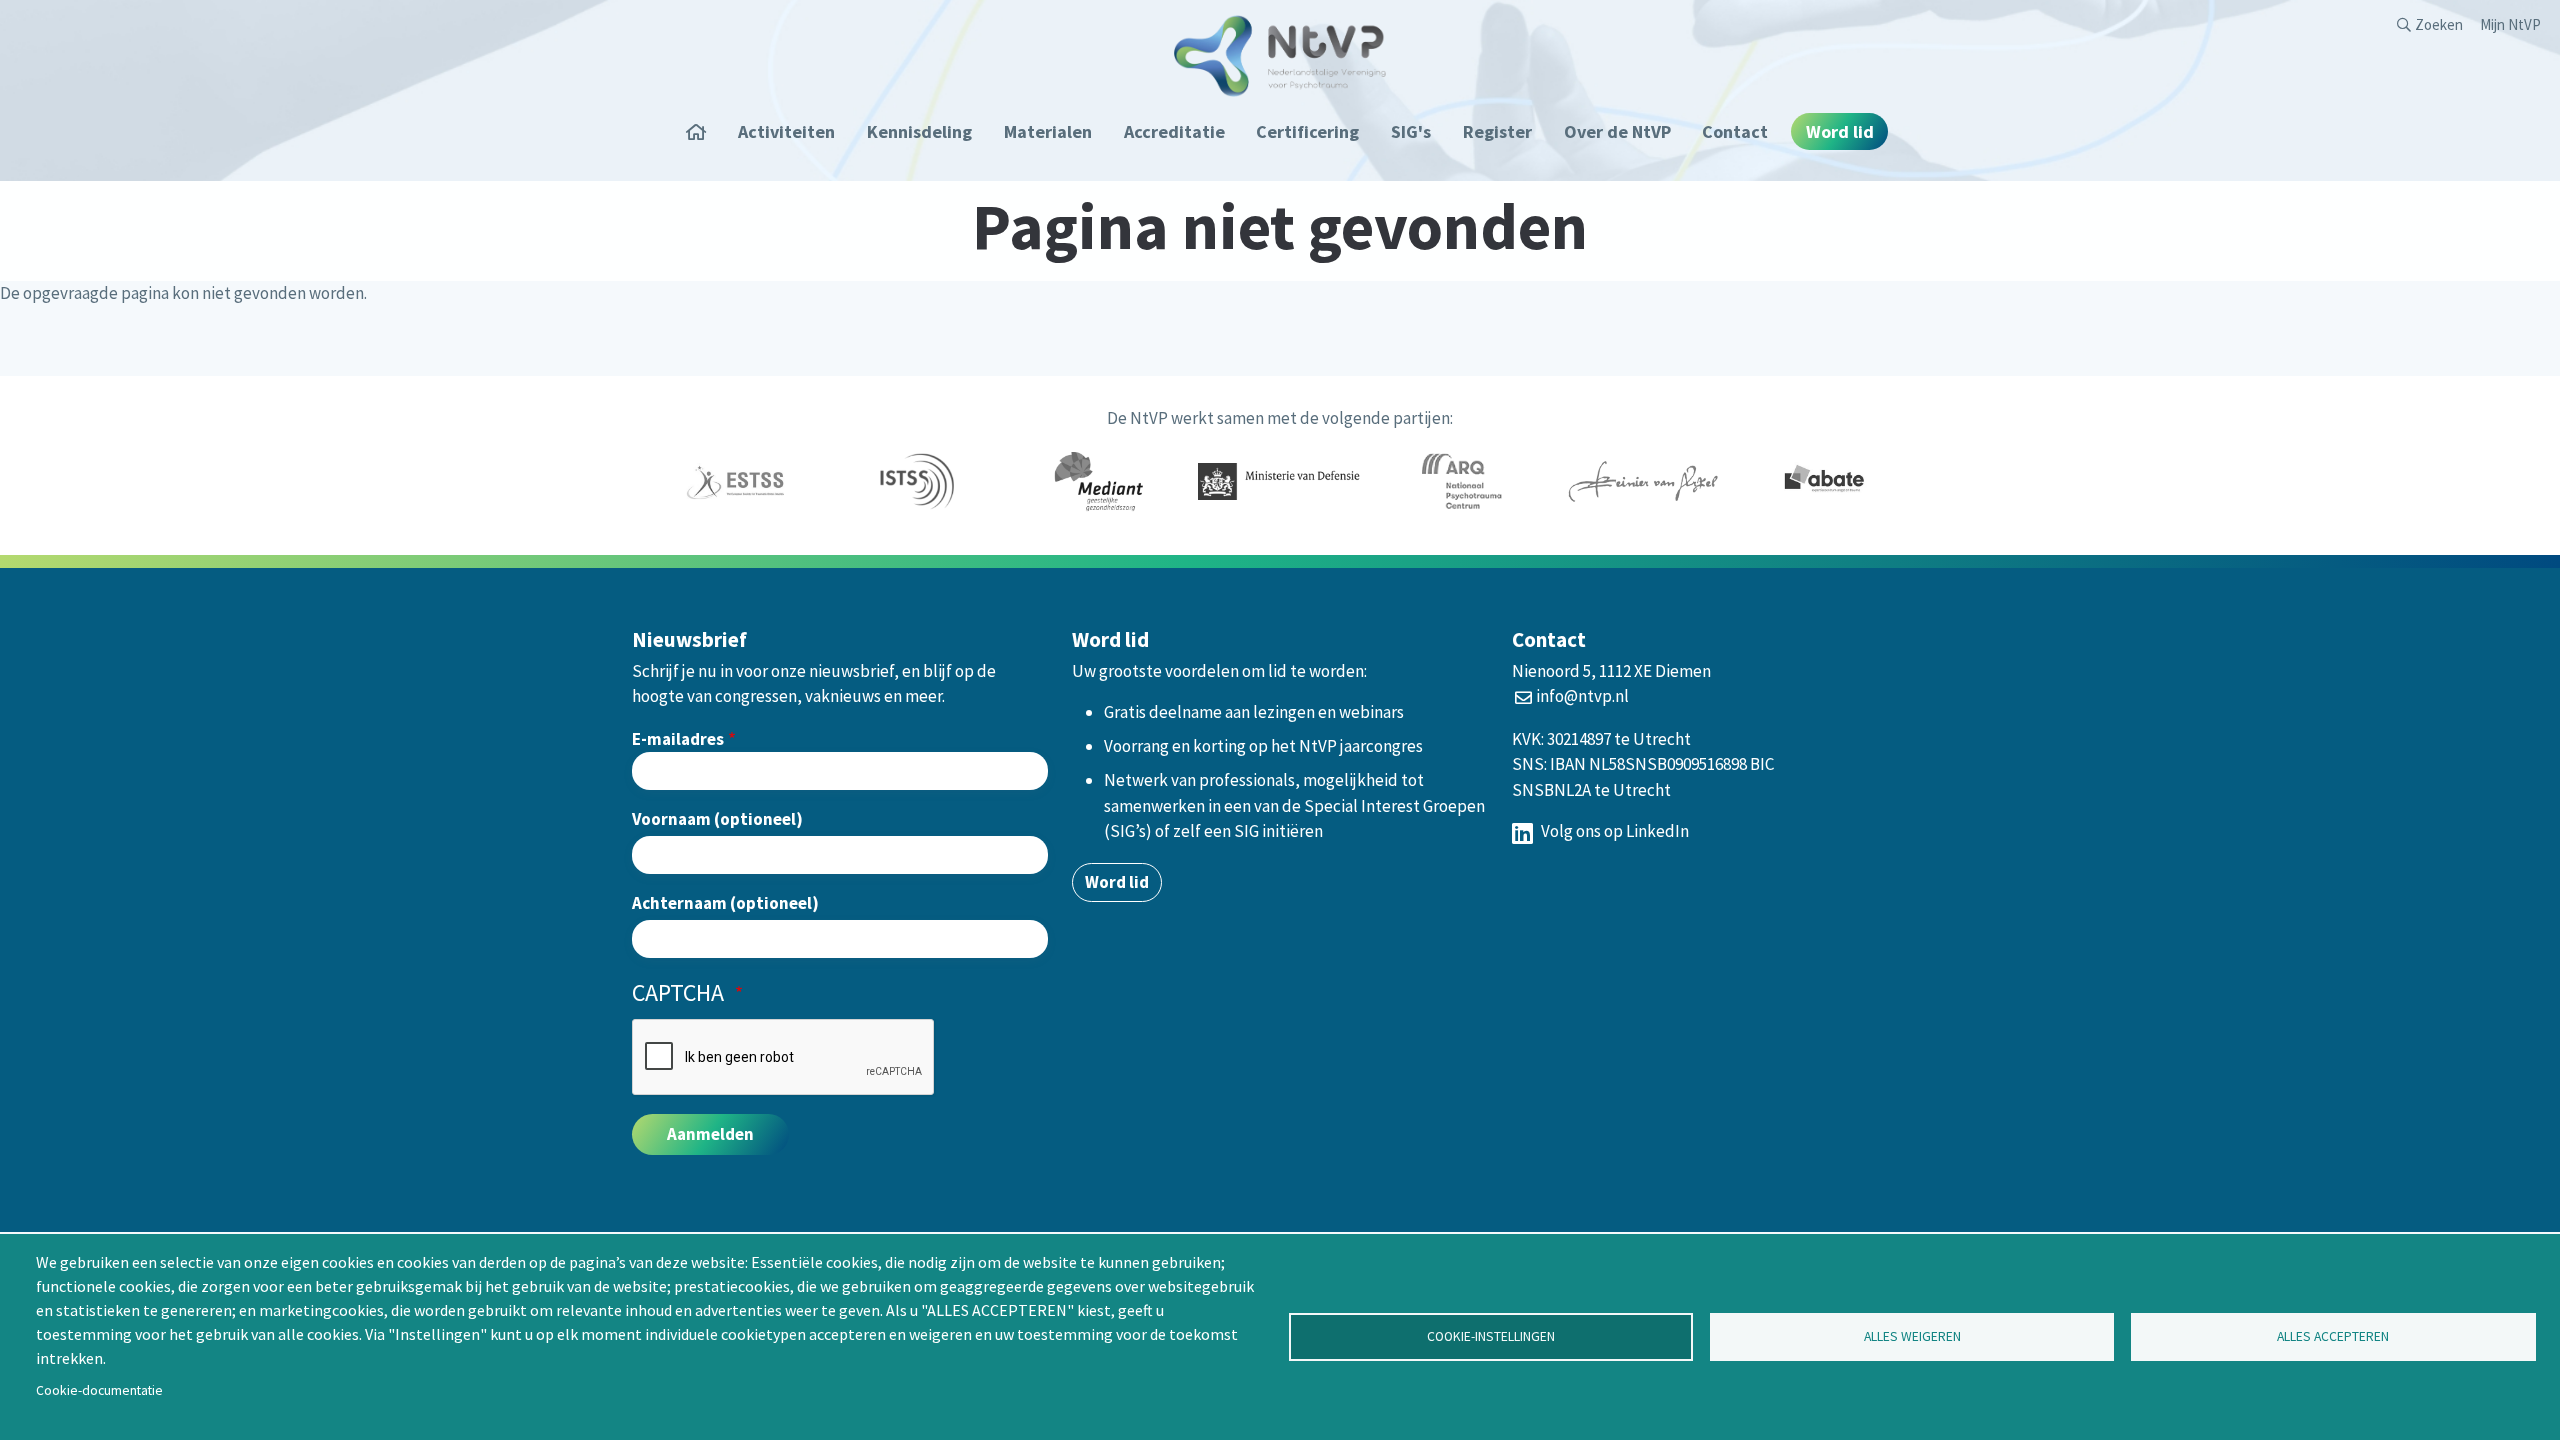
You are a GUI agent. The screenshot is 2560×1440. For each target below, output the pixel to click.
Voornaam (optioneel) (717, 819)
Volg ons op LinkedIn (1613, 831)
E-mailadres (678, 739)
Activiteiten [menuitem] (786, 131)
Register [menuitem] (1497, 131)
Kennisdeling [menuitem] (919, 131)
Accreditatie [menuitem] (1174, 131)
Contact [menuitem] (1735, 131)
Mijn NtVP (2510, 24)
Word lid (1117, 882)
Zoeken (2439, 24)
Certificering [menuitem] (1307, 131)
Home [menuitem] (703, 131)
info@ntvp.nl (1582, 696)
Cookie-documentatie (99, 1390)
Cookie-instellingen (1491, 1336)
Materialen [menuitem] (1048, 131)
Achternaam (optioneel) (725, 903)
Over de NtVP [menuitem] (1617, 131)
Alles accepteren (2333, 1336)
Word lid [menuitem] (1840, 131)
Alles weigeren (1912, 1336)
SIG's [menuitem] (1411, 131)
